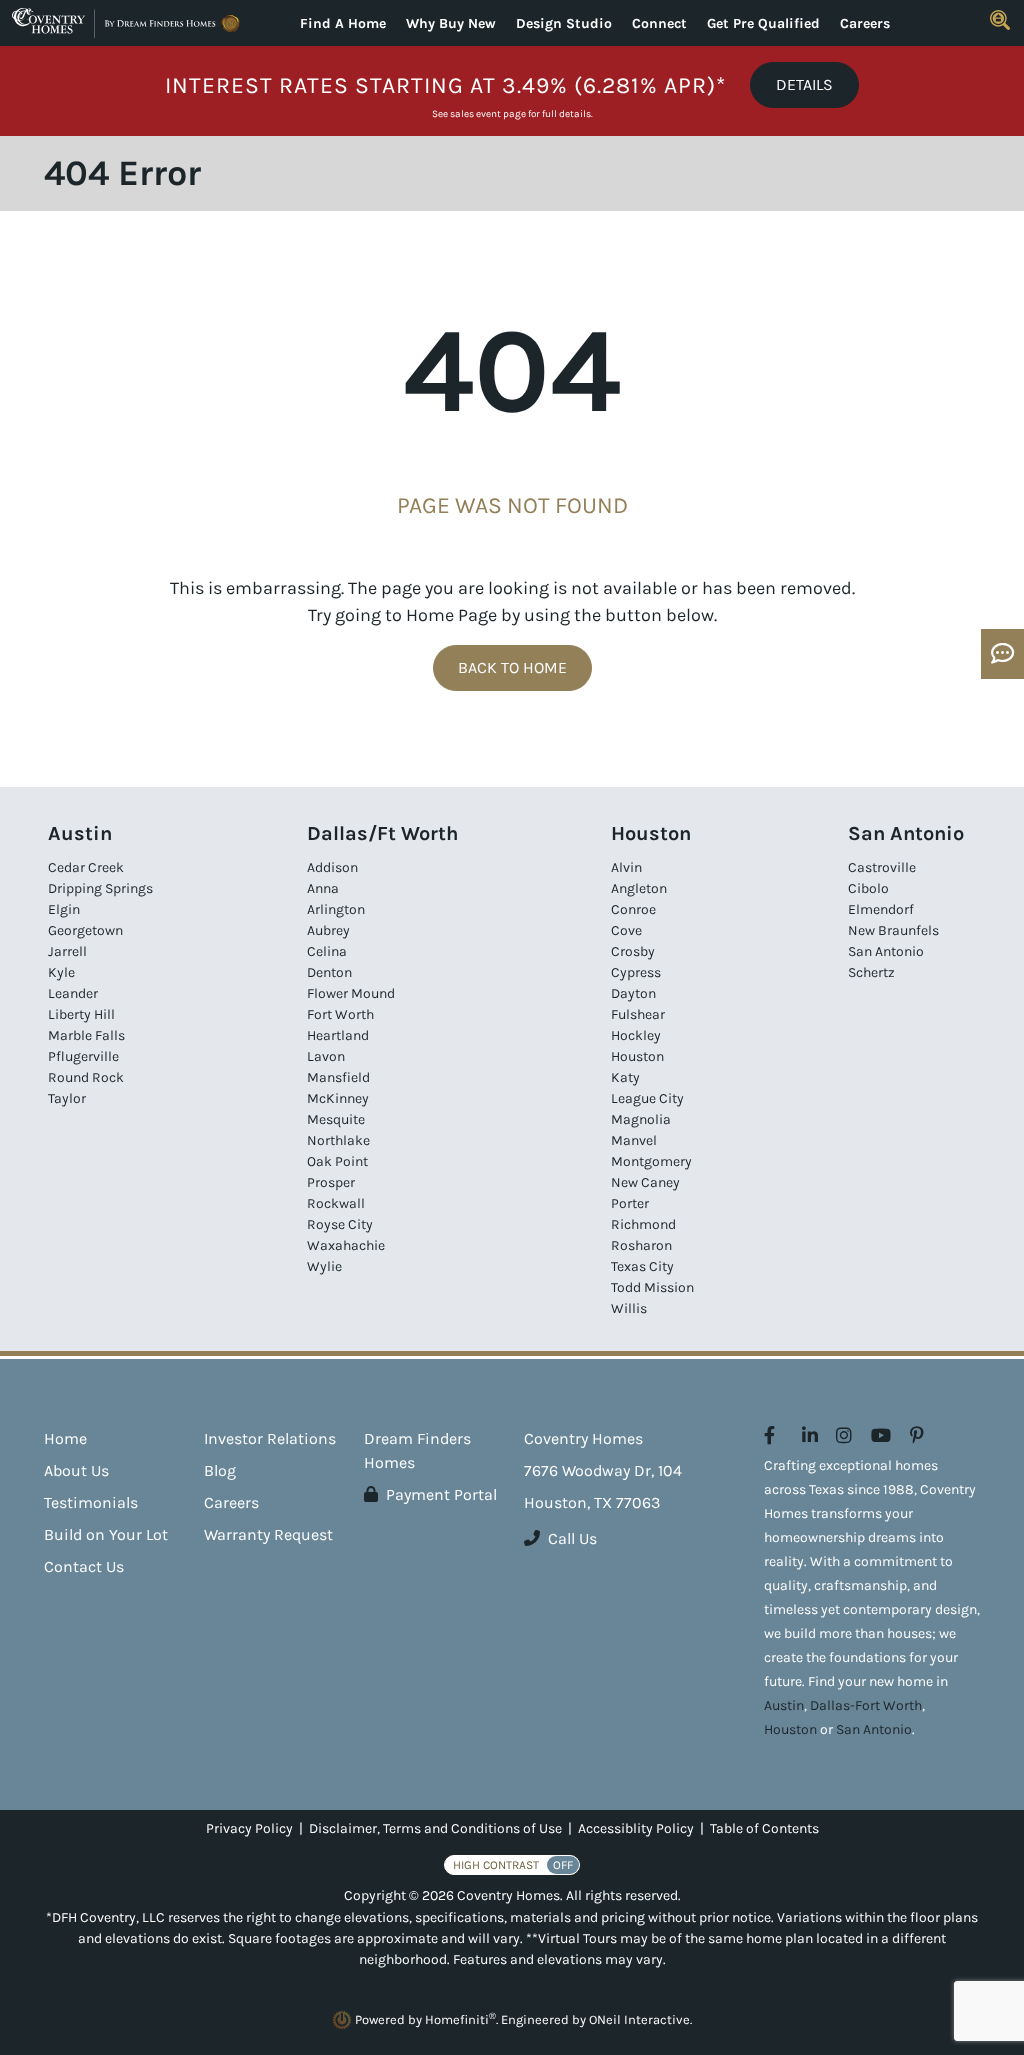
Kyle (61, 972)
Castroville (882, 867)
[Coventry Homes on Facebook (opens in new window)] (769, 1436)
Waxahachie (346, 1245)
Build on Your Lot (106, 1534)
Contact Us (84, 1566)
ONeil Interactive (639, 2019)
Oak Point (337, 1161)
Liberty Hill (81, 1014)
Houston (637, 1056)
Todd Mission (652, 1287)
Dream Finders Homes (417, 1450)
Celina (327, 951)
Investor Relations (270, 1438)
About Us (76, 1470)
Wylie (324, 1266)
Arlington (336, 909)
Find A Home (343, 23)
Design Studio (564, 23)
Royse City (340, 1224)
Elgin (64, 909)
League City (647, 1098)
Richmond (643, 1224)
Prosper (331, 1182)
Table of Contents (764, 1828)
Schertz (871, 972)
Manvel (634, 1140)
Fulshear (638, 1014)
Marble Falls (86, 1035)
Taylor (67, 1098)
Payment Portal (441, 1494)
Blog (220, 1470)
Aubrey (328, 930)
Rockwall (336, 1203)
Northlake (338, 1140)
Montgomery (651, 1161)
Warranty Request (268, 1534)
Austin (784, 1705)
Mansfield (338, 1077)
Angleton (639, 888)
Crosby (633, 951)
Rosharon (641, 1245)
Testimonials (91, 1502)
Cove (626, 930)
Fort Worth (340, 1014)
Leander (73, 993)
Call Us (572, 1538)
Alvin (626, 867)
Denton (329, 972)
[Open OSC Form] (1002, 654)
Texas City (642, 1266)
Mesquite (336, 1119)
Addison (332, 867)
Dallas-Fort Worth (866, 1705)
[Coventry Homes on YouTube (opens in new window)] (881, 1436)
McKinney (338, 1098)
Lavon (326, 1056)
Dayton (633, 993)
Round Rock (86, 1077)
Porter (630, 1203)
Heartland (338, 1035)
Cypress (636, 972)
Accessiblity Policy (636, 1828)
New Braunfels (893, 930)
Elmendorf (881, 909)
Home (65, 1438)
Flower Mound (351, 993)
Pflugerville (83, 1056)
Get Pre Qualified (763, 23)
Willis (629, 1308)
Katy (625, 1077)
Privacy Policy (249, 1828)
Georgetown (85, 930)
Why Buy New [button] (451, 23)
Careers (865, 23)
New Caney (645, 1182)
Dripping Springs (100, 888)
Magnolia (641, 1119)
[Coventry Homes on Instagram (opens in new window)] (844, 1436)
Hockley (636, 1035)
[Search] (1000, 20)
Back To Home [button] (512, 667)
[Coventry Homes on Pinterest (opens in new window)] (917, 1436)
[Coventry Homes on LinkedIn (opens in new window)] (810, 1436)
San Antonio (886, 951)
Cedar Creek (86, 867)
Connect (659, 23)
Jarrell (67, 951)
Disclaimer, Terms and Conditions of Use (435, 1828)
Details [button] (804, 84)
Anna (323, 888)
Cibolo (868, 888)
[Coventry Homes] (128, 23)
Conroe (633, 909)
